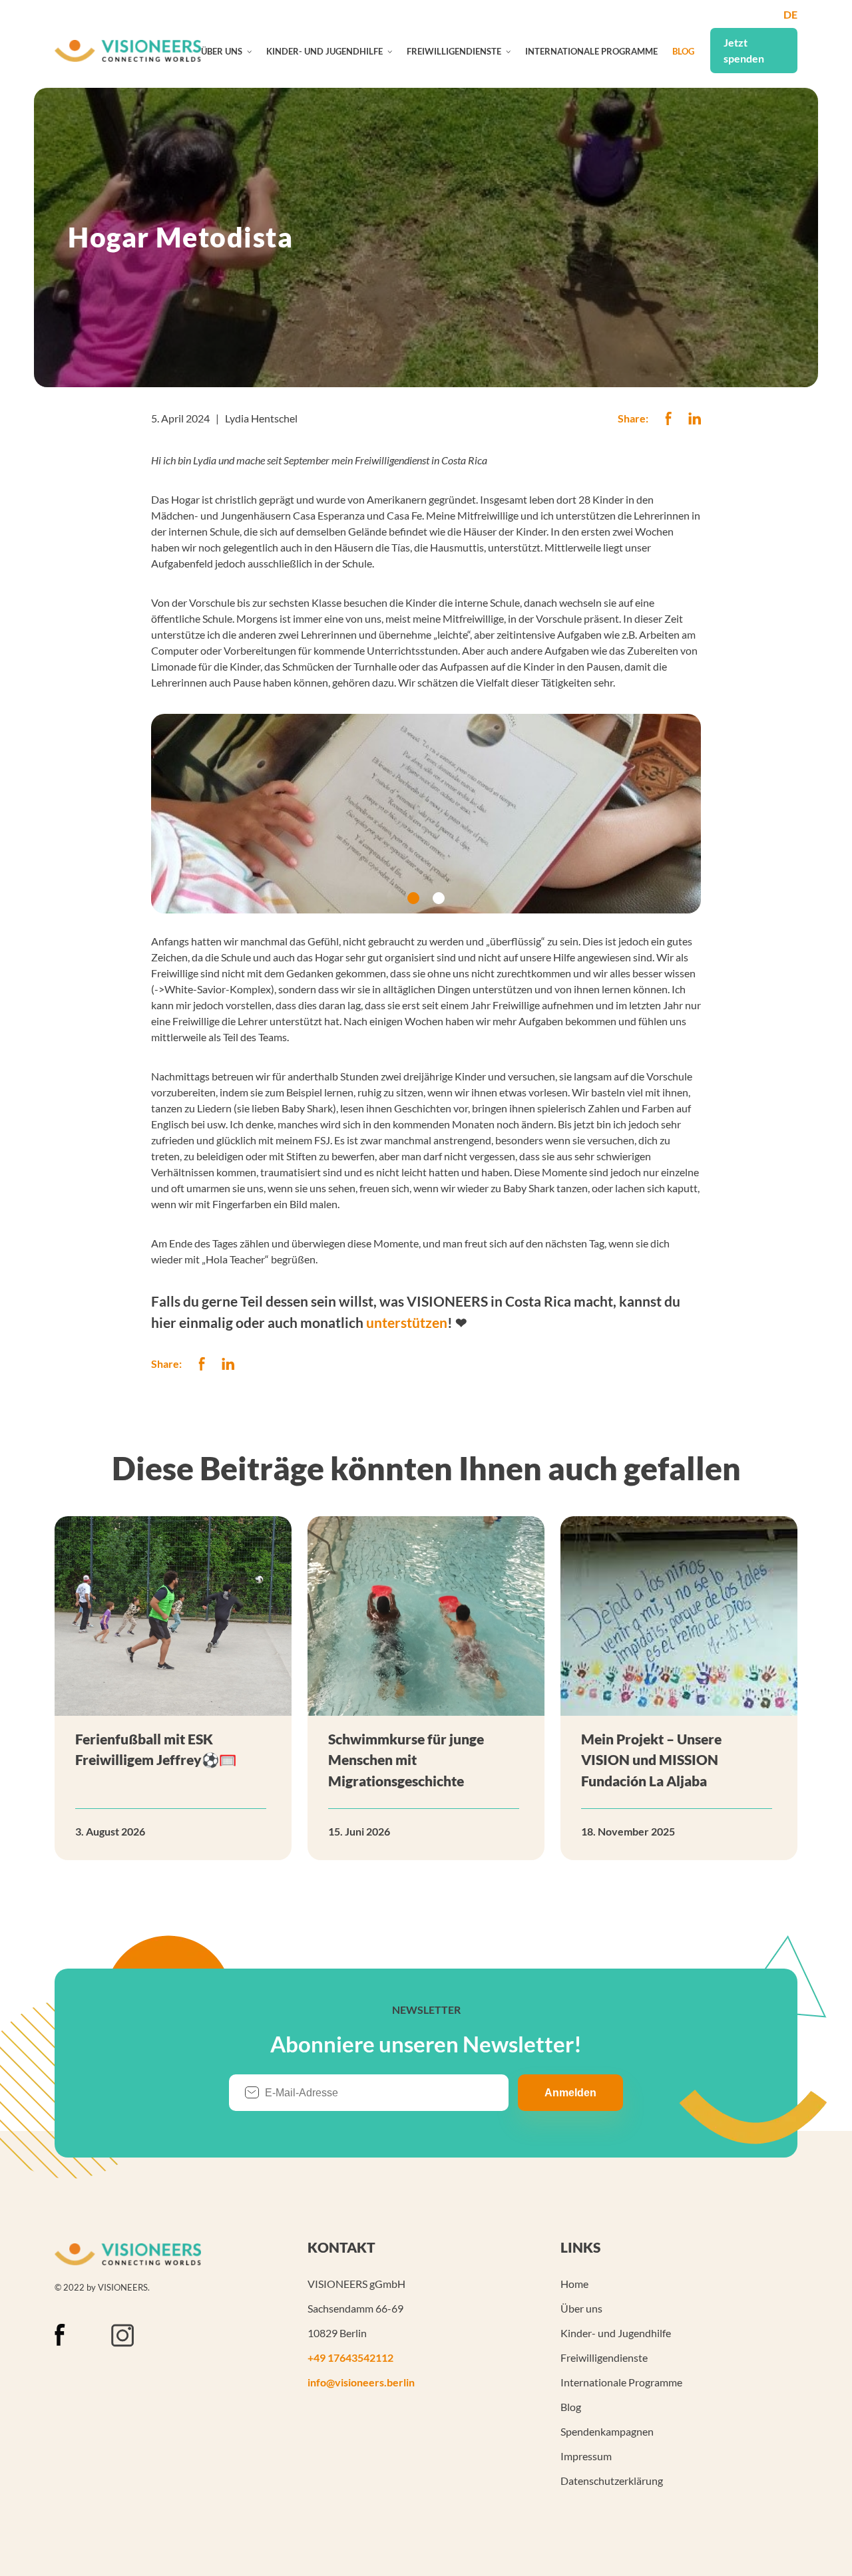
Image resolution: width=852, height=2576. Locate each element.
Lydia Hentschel (261, 418)
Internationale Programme (591, 51)
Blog (683, 51)
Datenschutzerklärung (612, 2481)
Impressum (586, 2456)
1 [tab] (413, 898)
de (790, 14)
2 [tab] (439, 898)
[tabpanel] (426, 814)
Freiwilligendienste (454, 51)
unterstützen (407, 1322)
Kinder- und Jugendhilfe (324, 51)
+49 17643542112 (350, 2357)
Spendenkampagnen (607, 2431)
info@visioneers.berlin (361, 2382)
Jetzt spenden (744, 50)
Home (574, 2284)
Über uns (222, 51)
